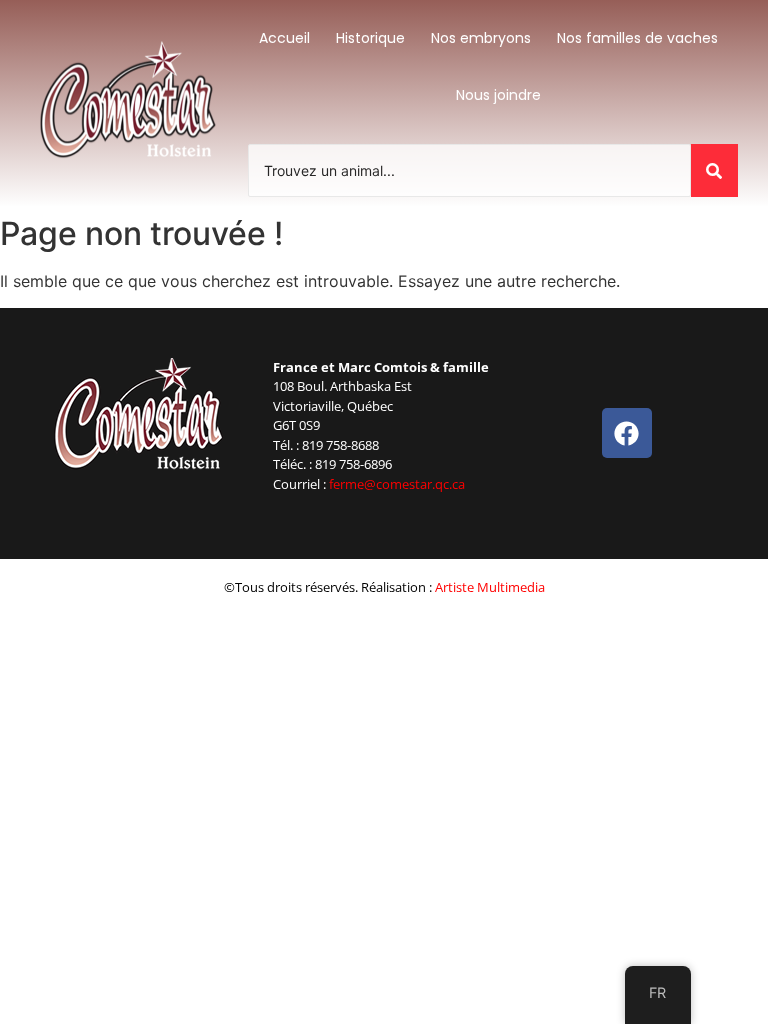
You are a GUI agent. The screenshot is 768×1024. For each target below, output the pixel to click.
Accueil (284, 38)
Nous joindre (498, 95)
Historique (370, 38)
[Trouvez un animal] (714, 170)
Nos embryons (481, 38)
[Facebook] (627, 433)
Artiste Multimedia (490, 587)
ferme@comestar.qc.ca (397, 484)
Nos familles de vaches (637, 38)
